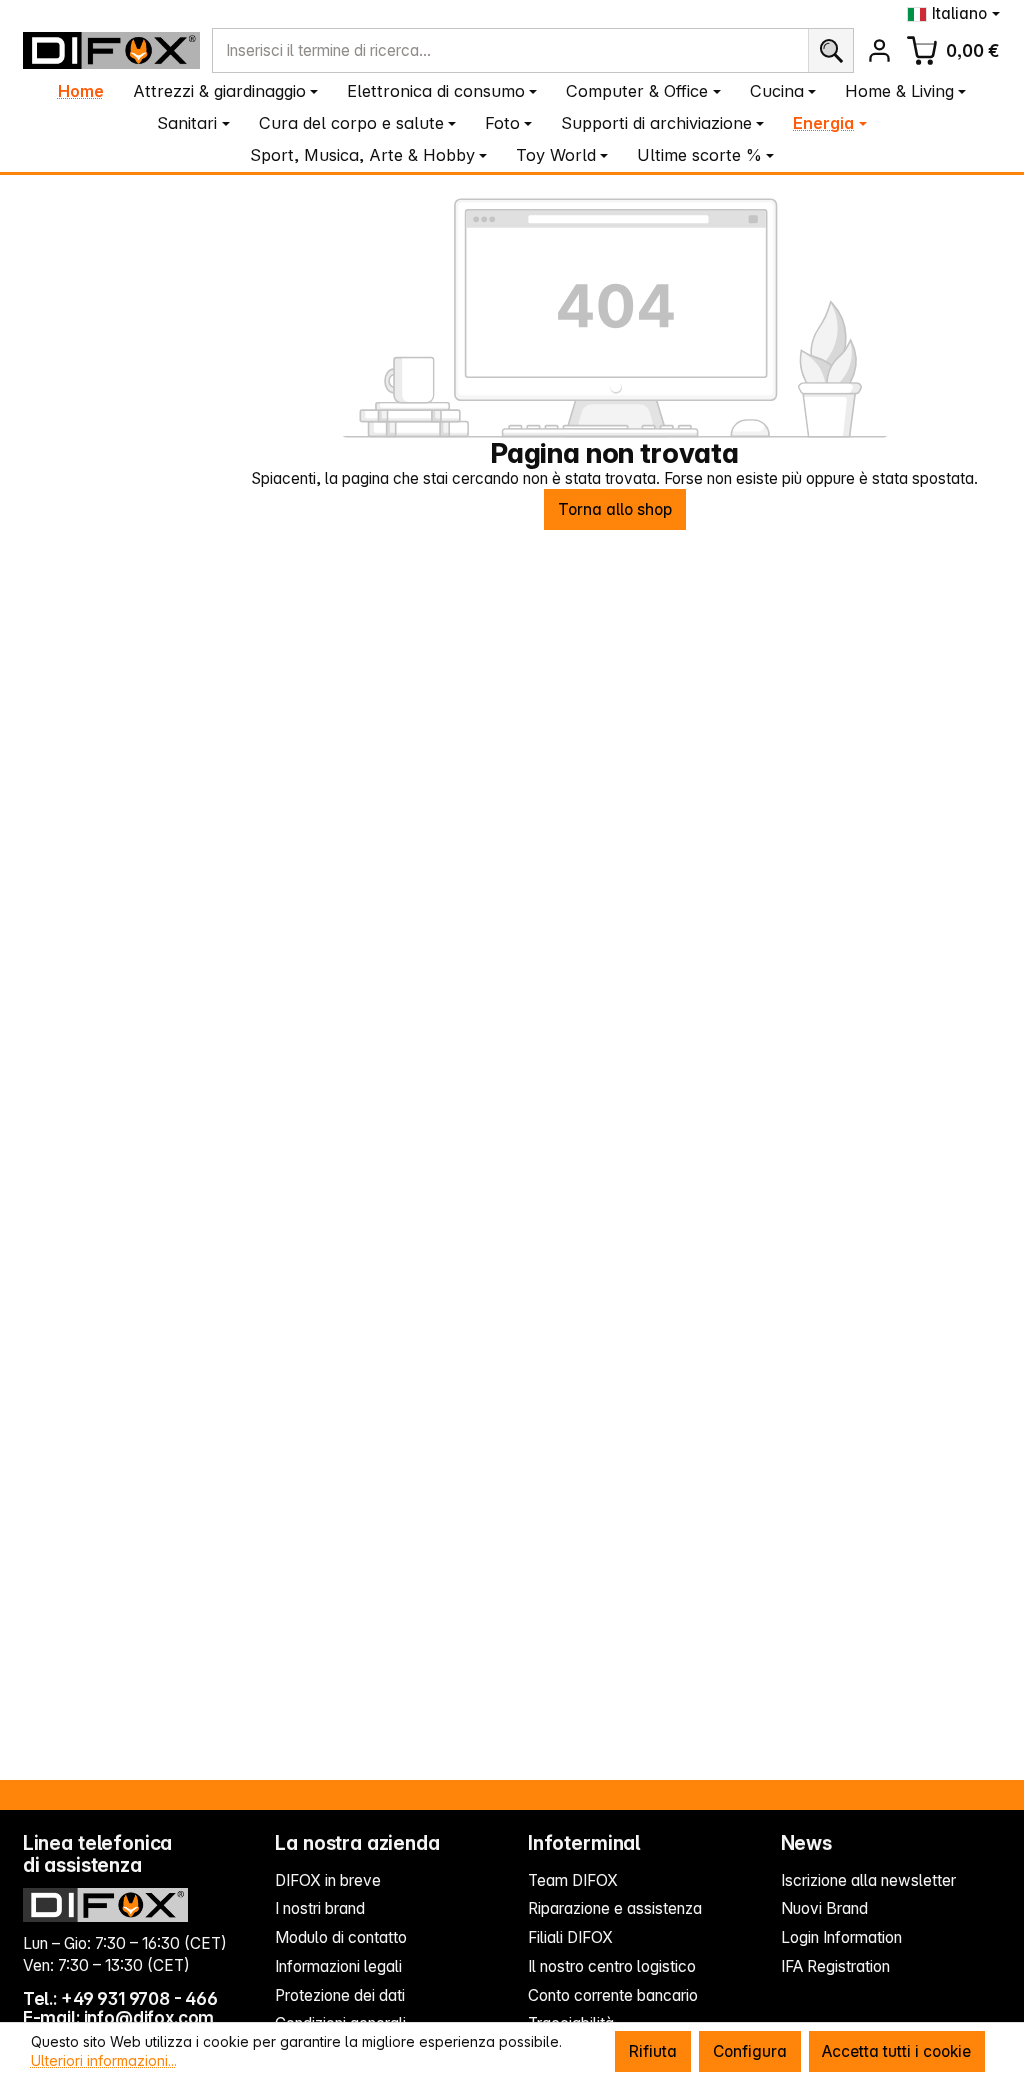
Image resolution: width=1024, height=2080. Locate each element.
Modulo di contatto (341, 1937)
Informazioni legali (338, 1966)
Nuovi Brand (824, 1908)
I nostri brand (320, 1908)
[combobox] (510, 50)
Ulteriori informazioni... (104, 2060)
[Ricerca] (830, 50)
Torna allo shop (615, 509)
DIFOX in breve (328, 1880)
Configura (750, 2051)
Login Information (841, 1937)
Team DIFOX (573, 1880)
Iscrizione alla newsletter (868, 1880)
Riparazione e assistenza (615, 1908)
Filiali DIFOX (570, 1937)
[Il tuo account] (879, 50)
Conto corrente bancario (613, 1995)
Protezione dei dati (340, 1995)
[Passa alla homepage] (112, 50)
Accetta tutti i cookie (896, 2051)
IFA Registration (835, 1966)
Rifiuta (653, 2051)
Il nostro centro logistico (612, 1966)
